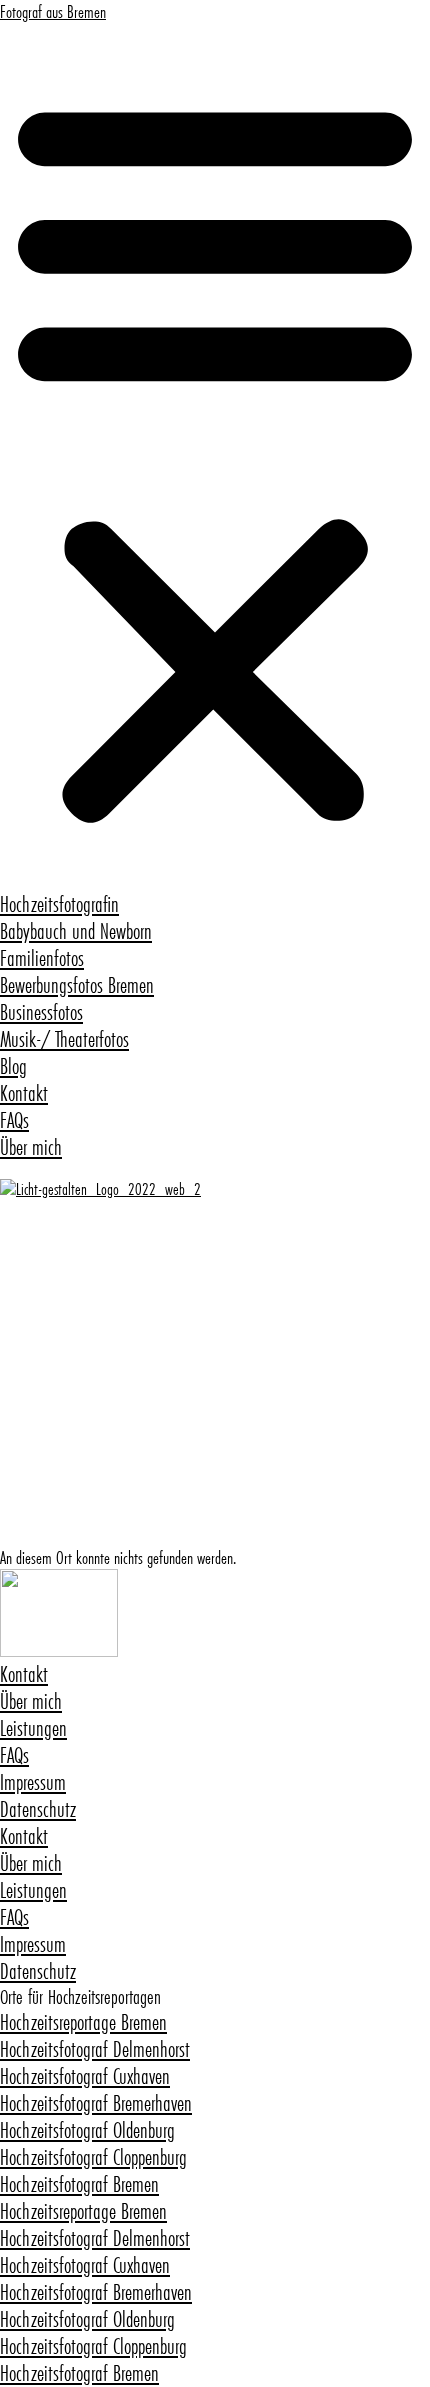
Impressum (33, 1782)
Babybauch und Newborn (76, 931)
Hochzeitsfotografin (59, 904)
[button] (215, 457)
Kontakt (24, 1093)
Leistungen (33, 1728)
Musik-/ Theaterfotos (64, 1039)
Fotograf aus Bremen (53, 11)
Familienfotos (42, 958)
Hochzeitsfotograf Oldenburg (87, 2130)
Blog (13, 1066)
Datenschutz (38, 1809)
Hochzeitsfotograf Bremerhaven (96, 2103)
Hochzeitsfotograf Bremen (79, 2184)
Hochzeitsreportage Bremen (83, 2022)
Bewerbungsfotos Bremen (77, 985)
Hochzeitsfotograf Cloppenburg (93, 2157)
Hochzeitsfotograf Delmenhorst (95, 2049)
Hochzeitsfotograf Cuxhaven (85, 2076)
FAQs (14, 1120)
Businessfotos (41, 1012)
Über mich (31, 1147)
